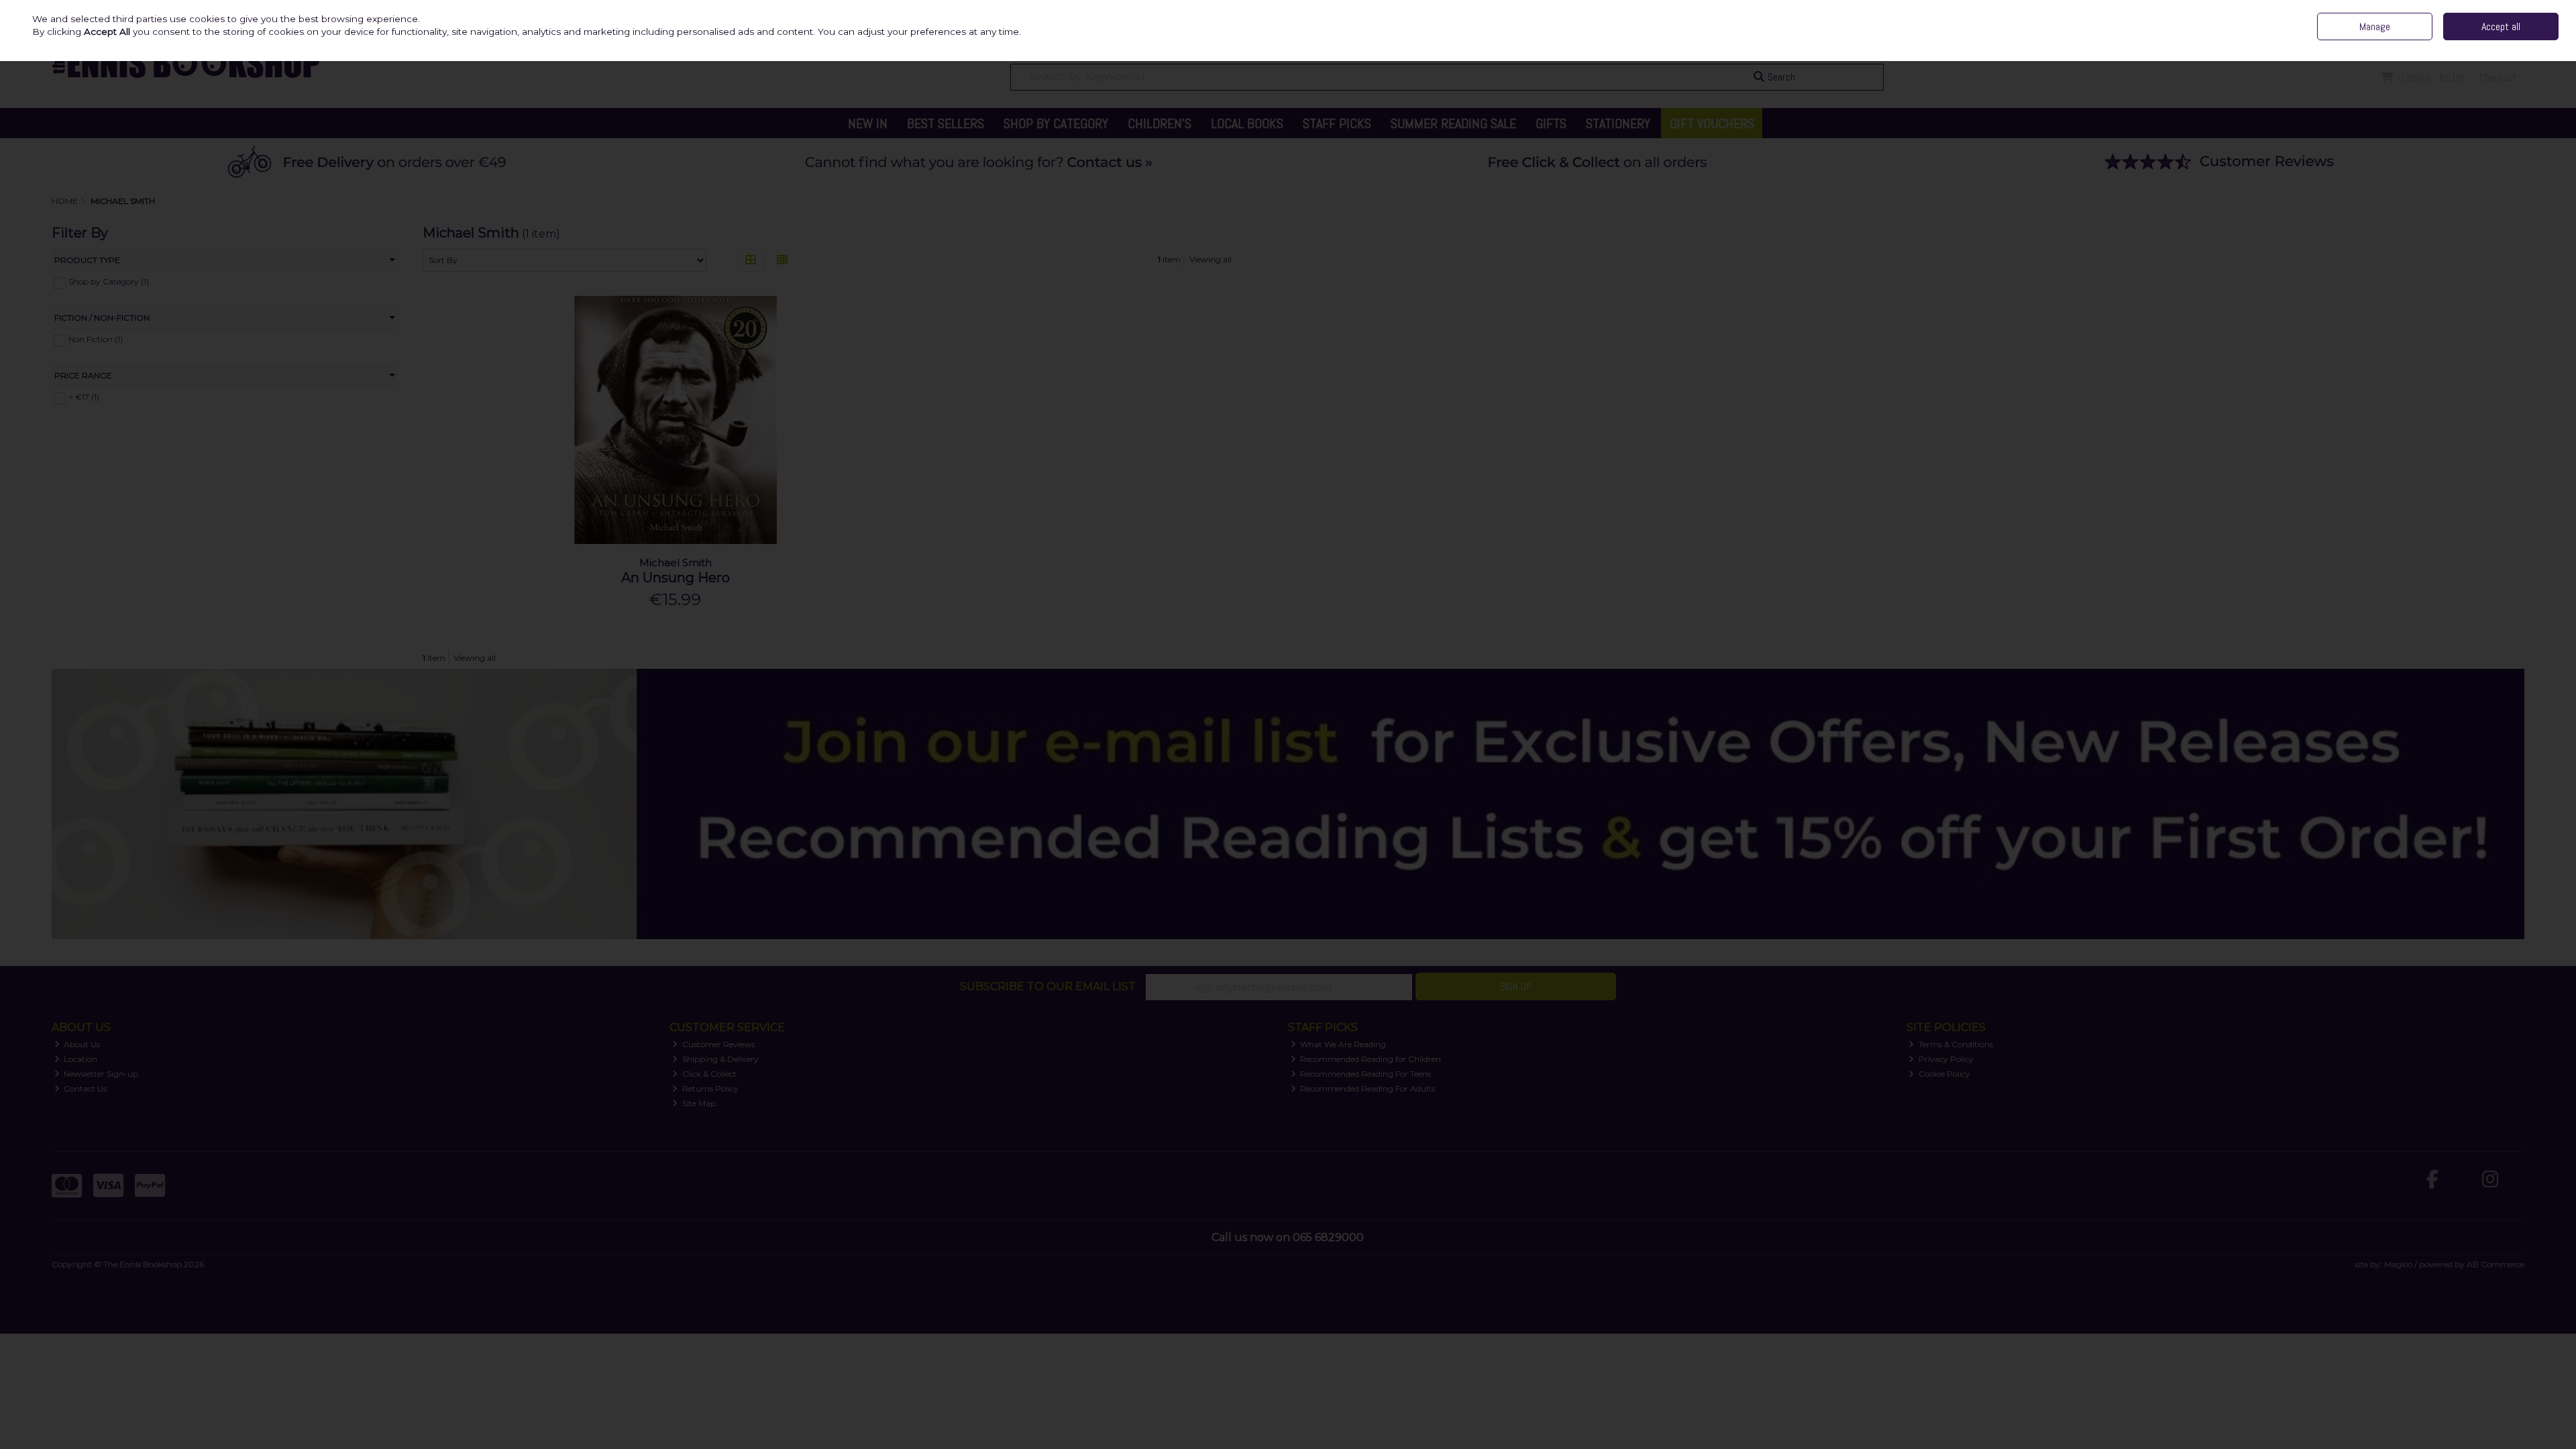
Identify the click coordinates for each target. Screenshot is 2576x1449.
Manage (2375, 26)
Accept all (2501, 26)
